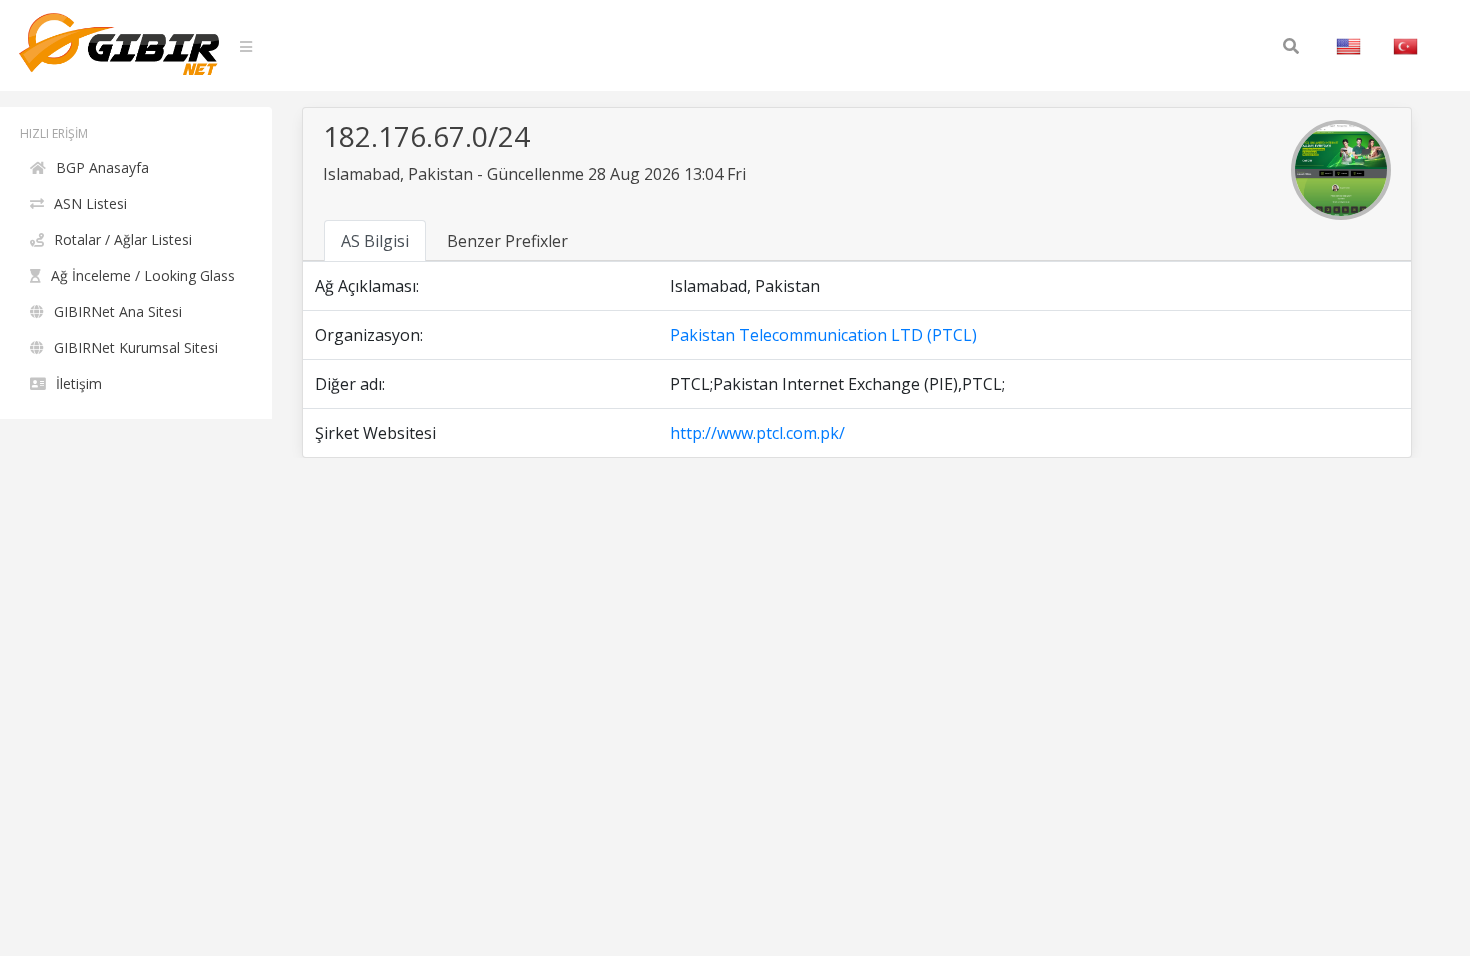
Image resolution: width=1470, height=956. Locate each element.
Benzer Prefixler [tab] (507, 241)
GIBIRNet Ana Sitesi (118, 311)
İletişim (79, 383)
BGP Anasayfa (102, 167)
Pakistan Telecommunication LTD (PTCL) (823, 335)
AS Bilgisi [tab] (375, 241)
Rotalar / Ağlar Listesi (123, 239)
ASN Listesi (90, 203)
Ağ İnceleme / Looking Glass (143, 275)
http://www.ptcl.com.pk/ (757, 433)
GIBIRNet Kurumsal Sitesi (136, 347)
